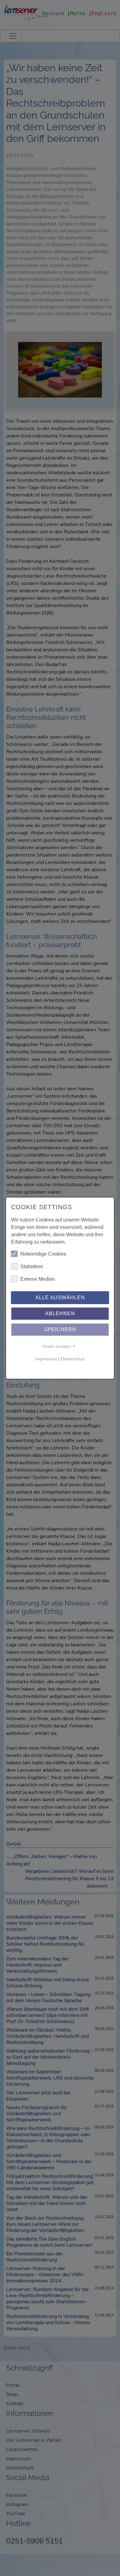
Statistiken (32, 1266)
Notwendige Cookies (43, 1254)
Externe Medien (38, 1279)
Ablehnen (60, 1313)
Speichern (60, 1329)
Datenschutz (73, 1359)
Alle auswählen (60, 1298)
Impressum (46, 1359)
